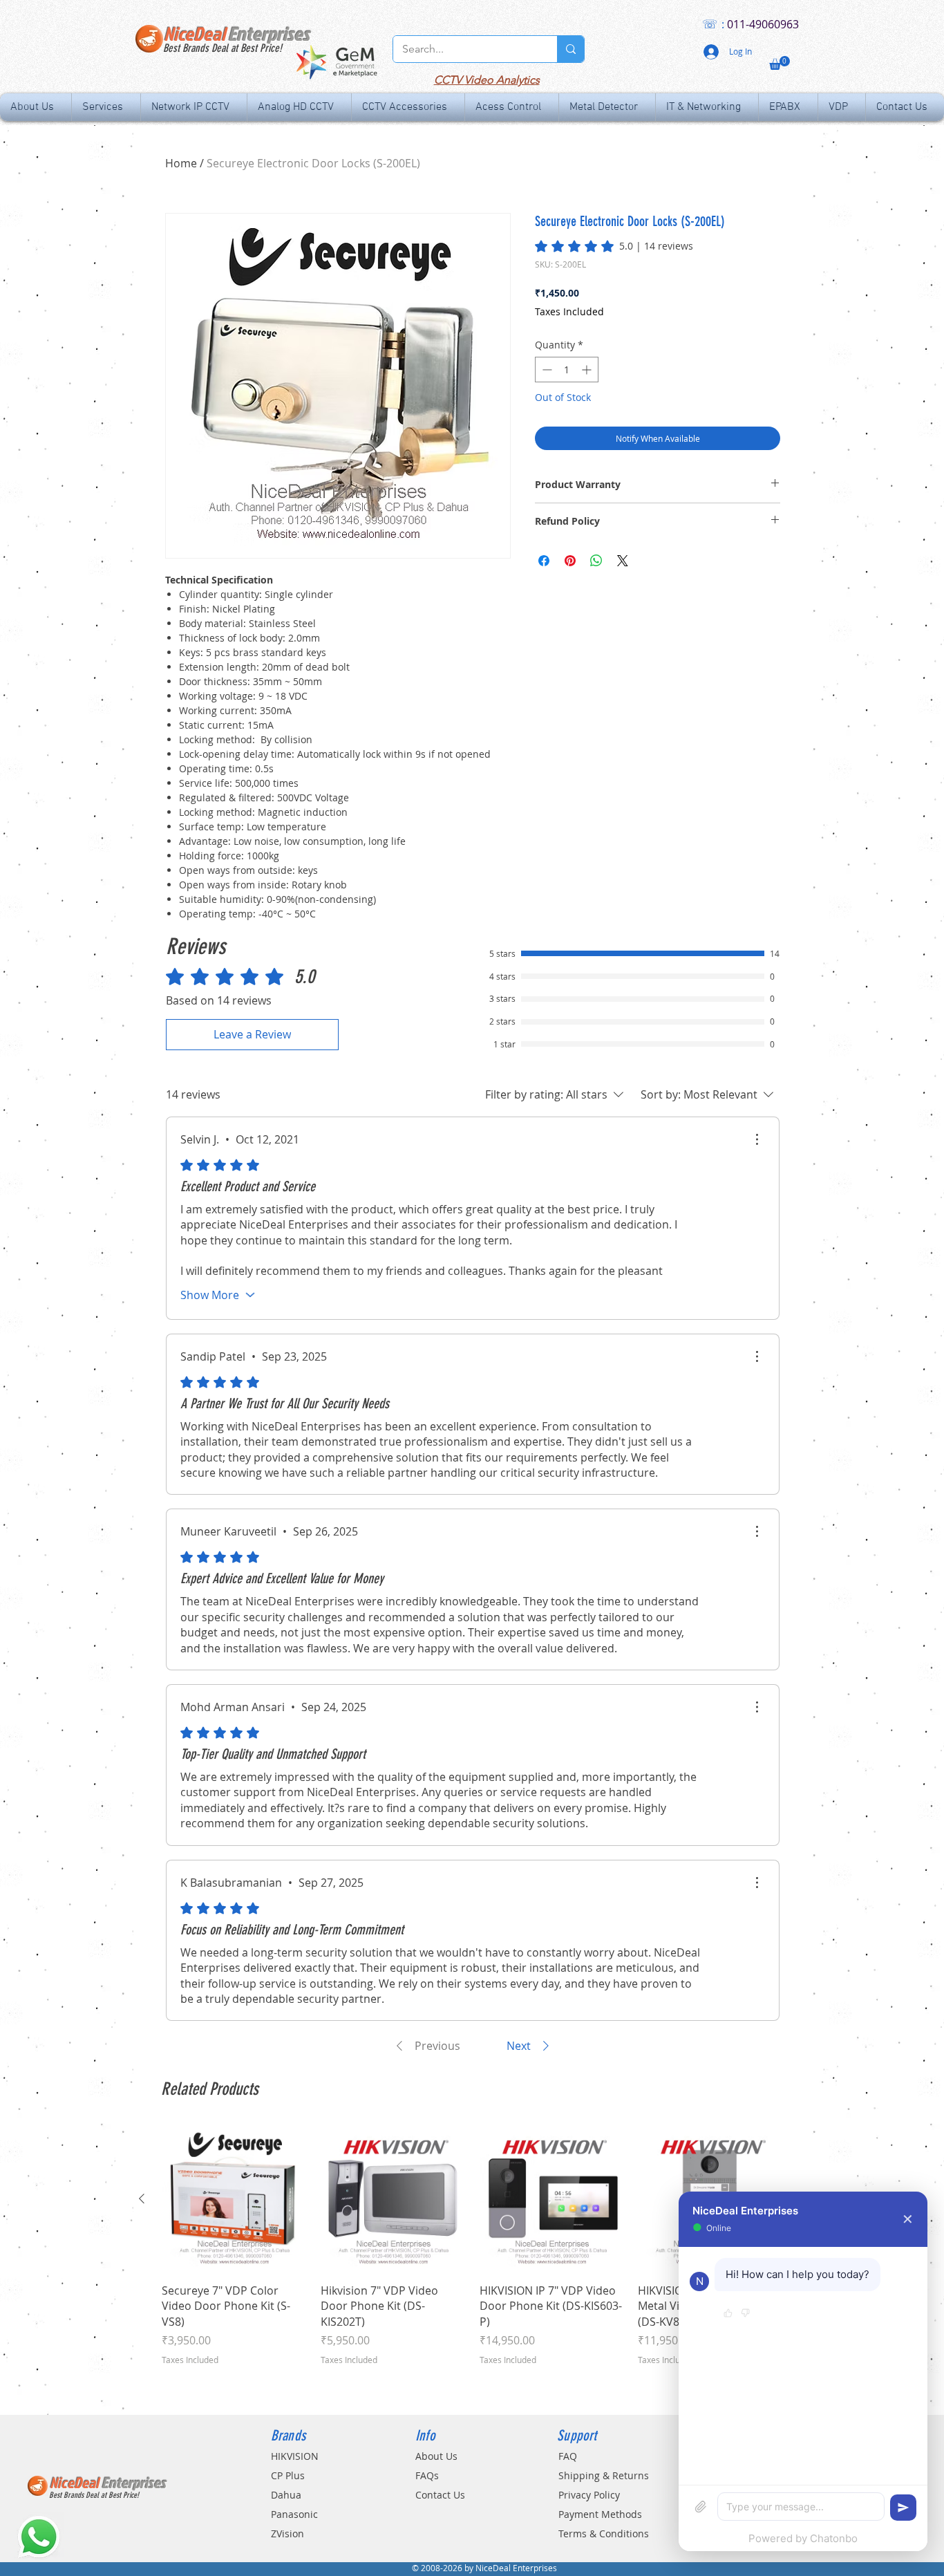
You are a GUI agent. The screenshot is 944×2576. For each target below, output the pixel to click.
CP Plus (288, 2475)
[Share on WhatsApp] (596, 561)
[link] (614, 246)
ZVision (287, 2533)
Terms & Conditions (604, 2533)
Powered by (803, 2538)
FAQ (568, 2456)
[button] (780, 63)
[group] (472, 2265)
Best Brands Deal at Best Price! (223, 48)
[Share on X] (623, 561)
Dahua (286, 2495)
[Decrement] (546, 370)
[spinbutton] (567, 370)
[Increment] (588, 370)
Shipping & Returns (604, 2475)
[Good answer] (728, 2314)
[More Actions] (757, 1139)
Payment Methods (600, 2514)
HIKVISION (295, 2456)
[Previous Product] (142, 2199)
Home (181, 163)
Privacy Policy (589, 2495)
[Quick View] (234, 2199)
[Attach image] (701, 2507)
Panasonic (294, 2514)
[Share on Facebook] (544, 561)
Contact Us (440, 2495)
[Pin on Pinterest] (570, 561)
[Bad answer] (745, 2314)
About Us (436, 2456)
